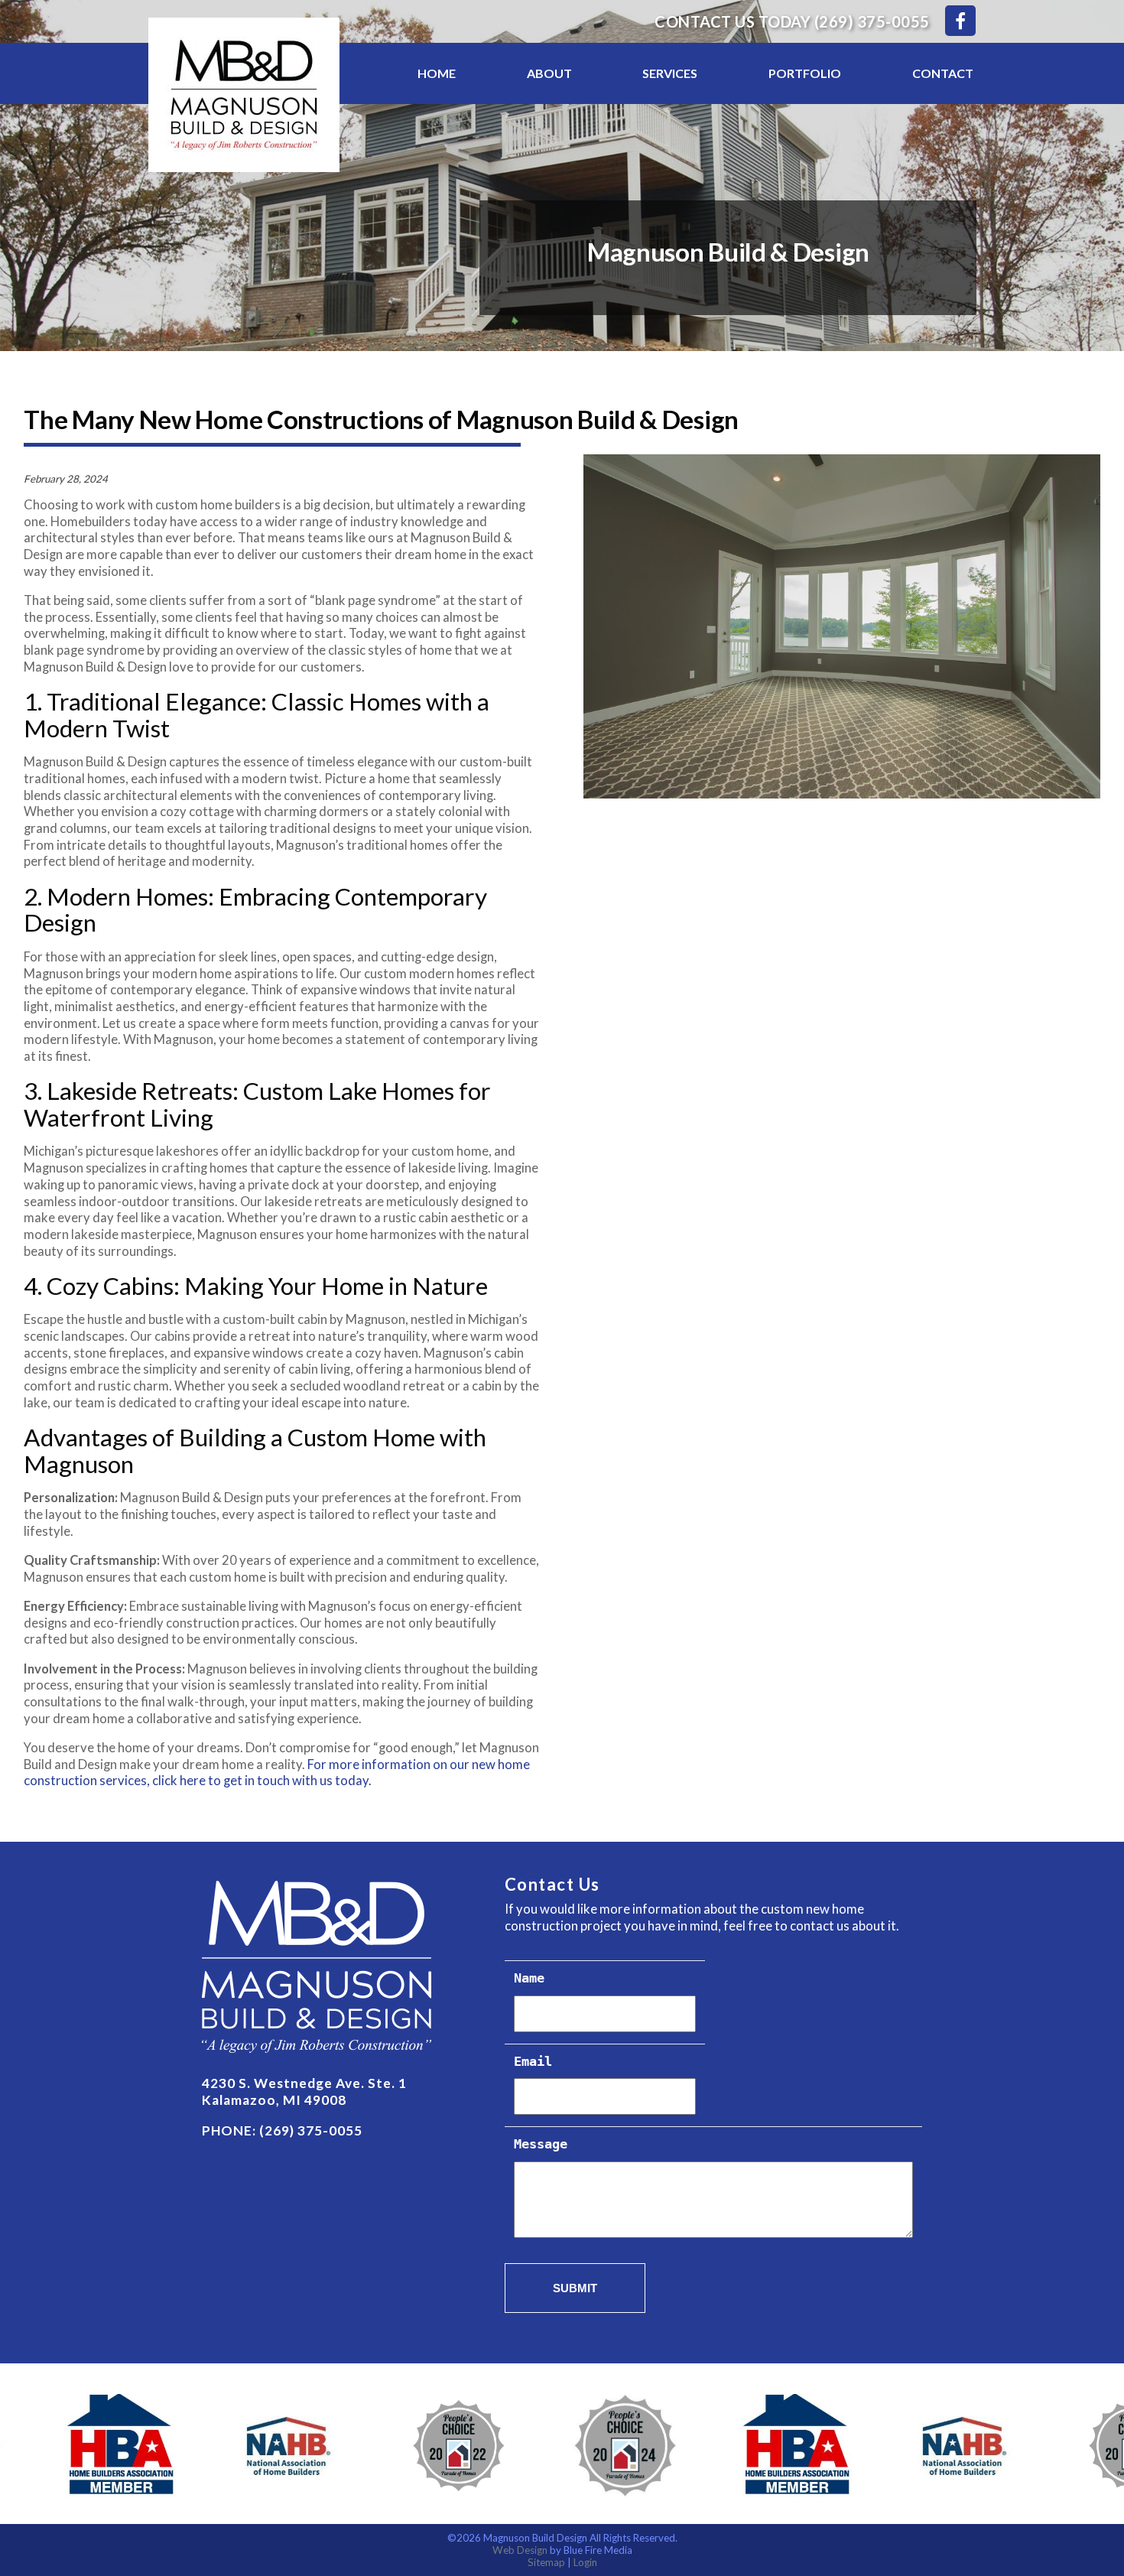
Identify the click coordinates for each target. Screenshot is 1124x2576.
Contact (943, 73)
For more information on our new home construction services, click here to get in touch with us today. (277, 1773)
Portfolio (805, 73)
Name (529, 1979)
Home (437, 73)
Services (670, 73)
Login (585, 2562)
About (549, 73)
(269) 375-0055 (872, 21)
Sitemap (546, 2562)
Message (541, 2145)
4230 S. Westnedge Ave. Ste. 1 (304, 2083)
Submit (575, 2288)
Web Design (520, 2550)
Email (533, 2062)
